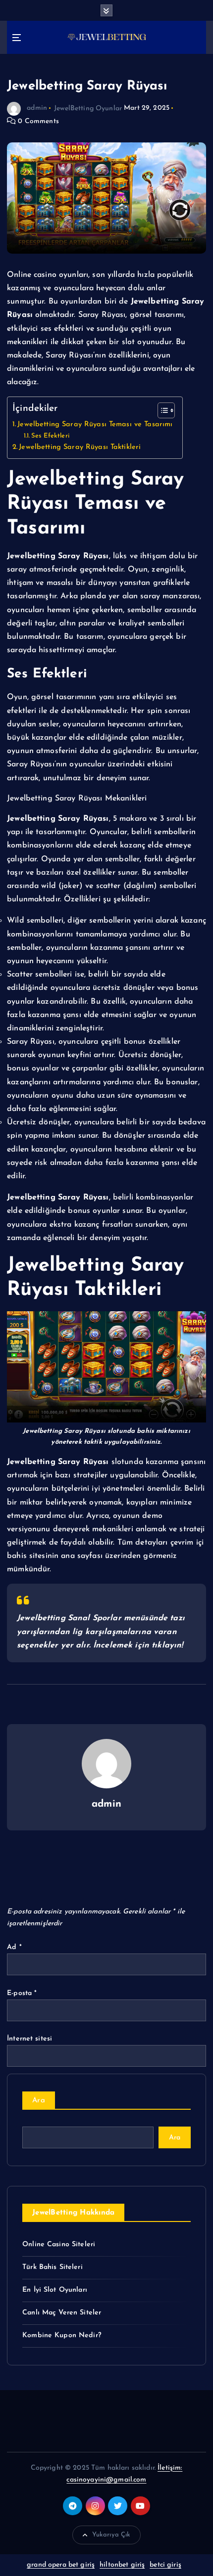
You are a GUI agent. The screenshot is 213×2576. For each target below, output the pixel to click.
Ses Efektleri (50, 436)
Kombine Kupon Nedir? (62, 2335)
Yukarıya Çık (111, 2535)
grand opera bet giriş (61, 2565)
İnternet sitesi (29, 2039)
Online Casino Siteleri (59, 2244)
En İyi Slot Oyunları (55, 2290)
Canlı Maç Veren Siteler (62, 2313)
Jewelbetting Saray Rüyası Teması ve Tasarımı (95, 424)
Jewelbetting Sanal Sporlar (69, 1618)
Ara (39, 2101)
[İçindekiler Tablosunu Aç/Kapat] (161, 410)
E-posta (22, 1993)
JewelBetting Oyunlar (88, 108)
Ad (14, 1947)
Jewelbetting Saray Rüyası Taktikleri (81, 447)
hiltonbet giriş (122, 2565)
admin (37, 108)
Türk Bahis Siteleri (53, 2267)
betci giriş (165, 2565)
